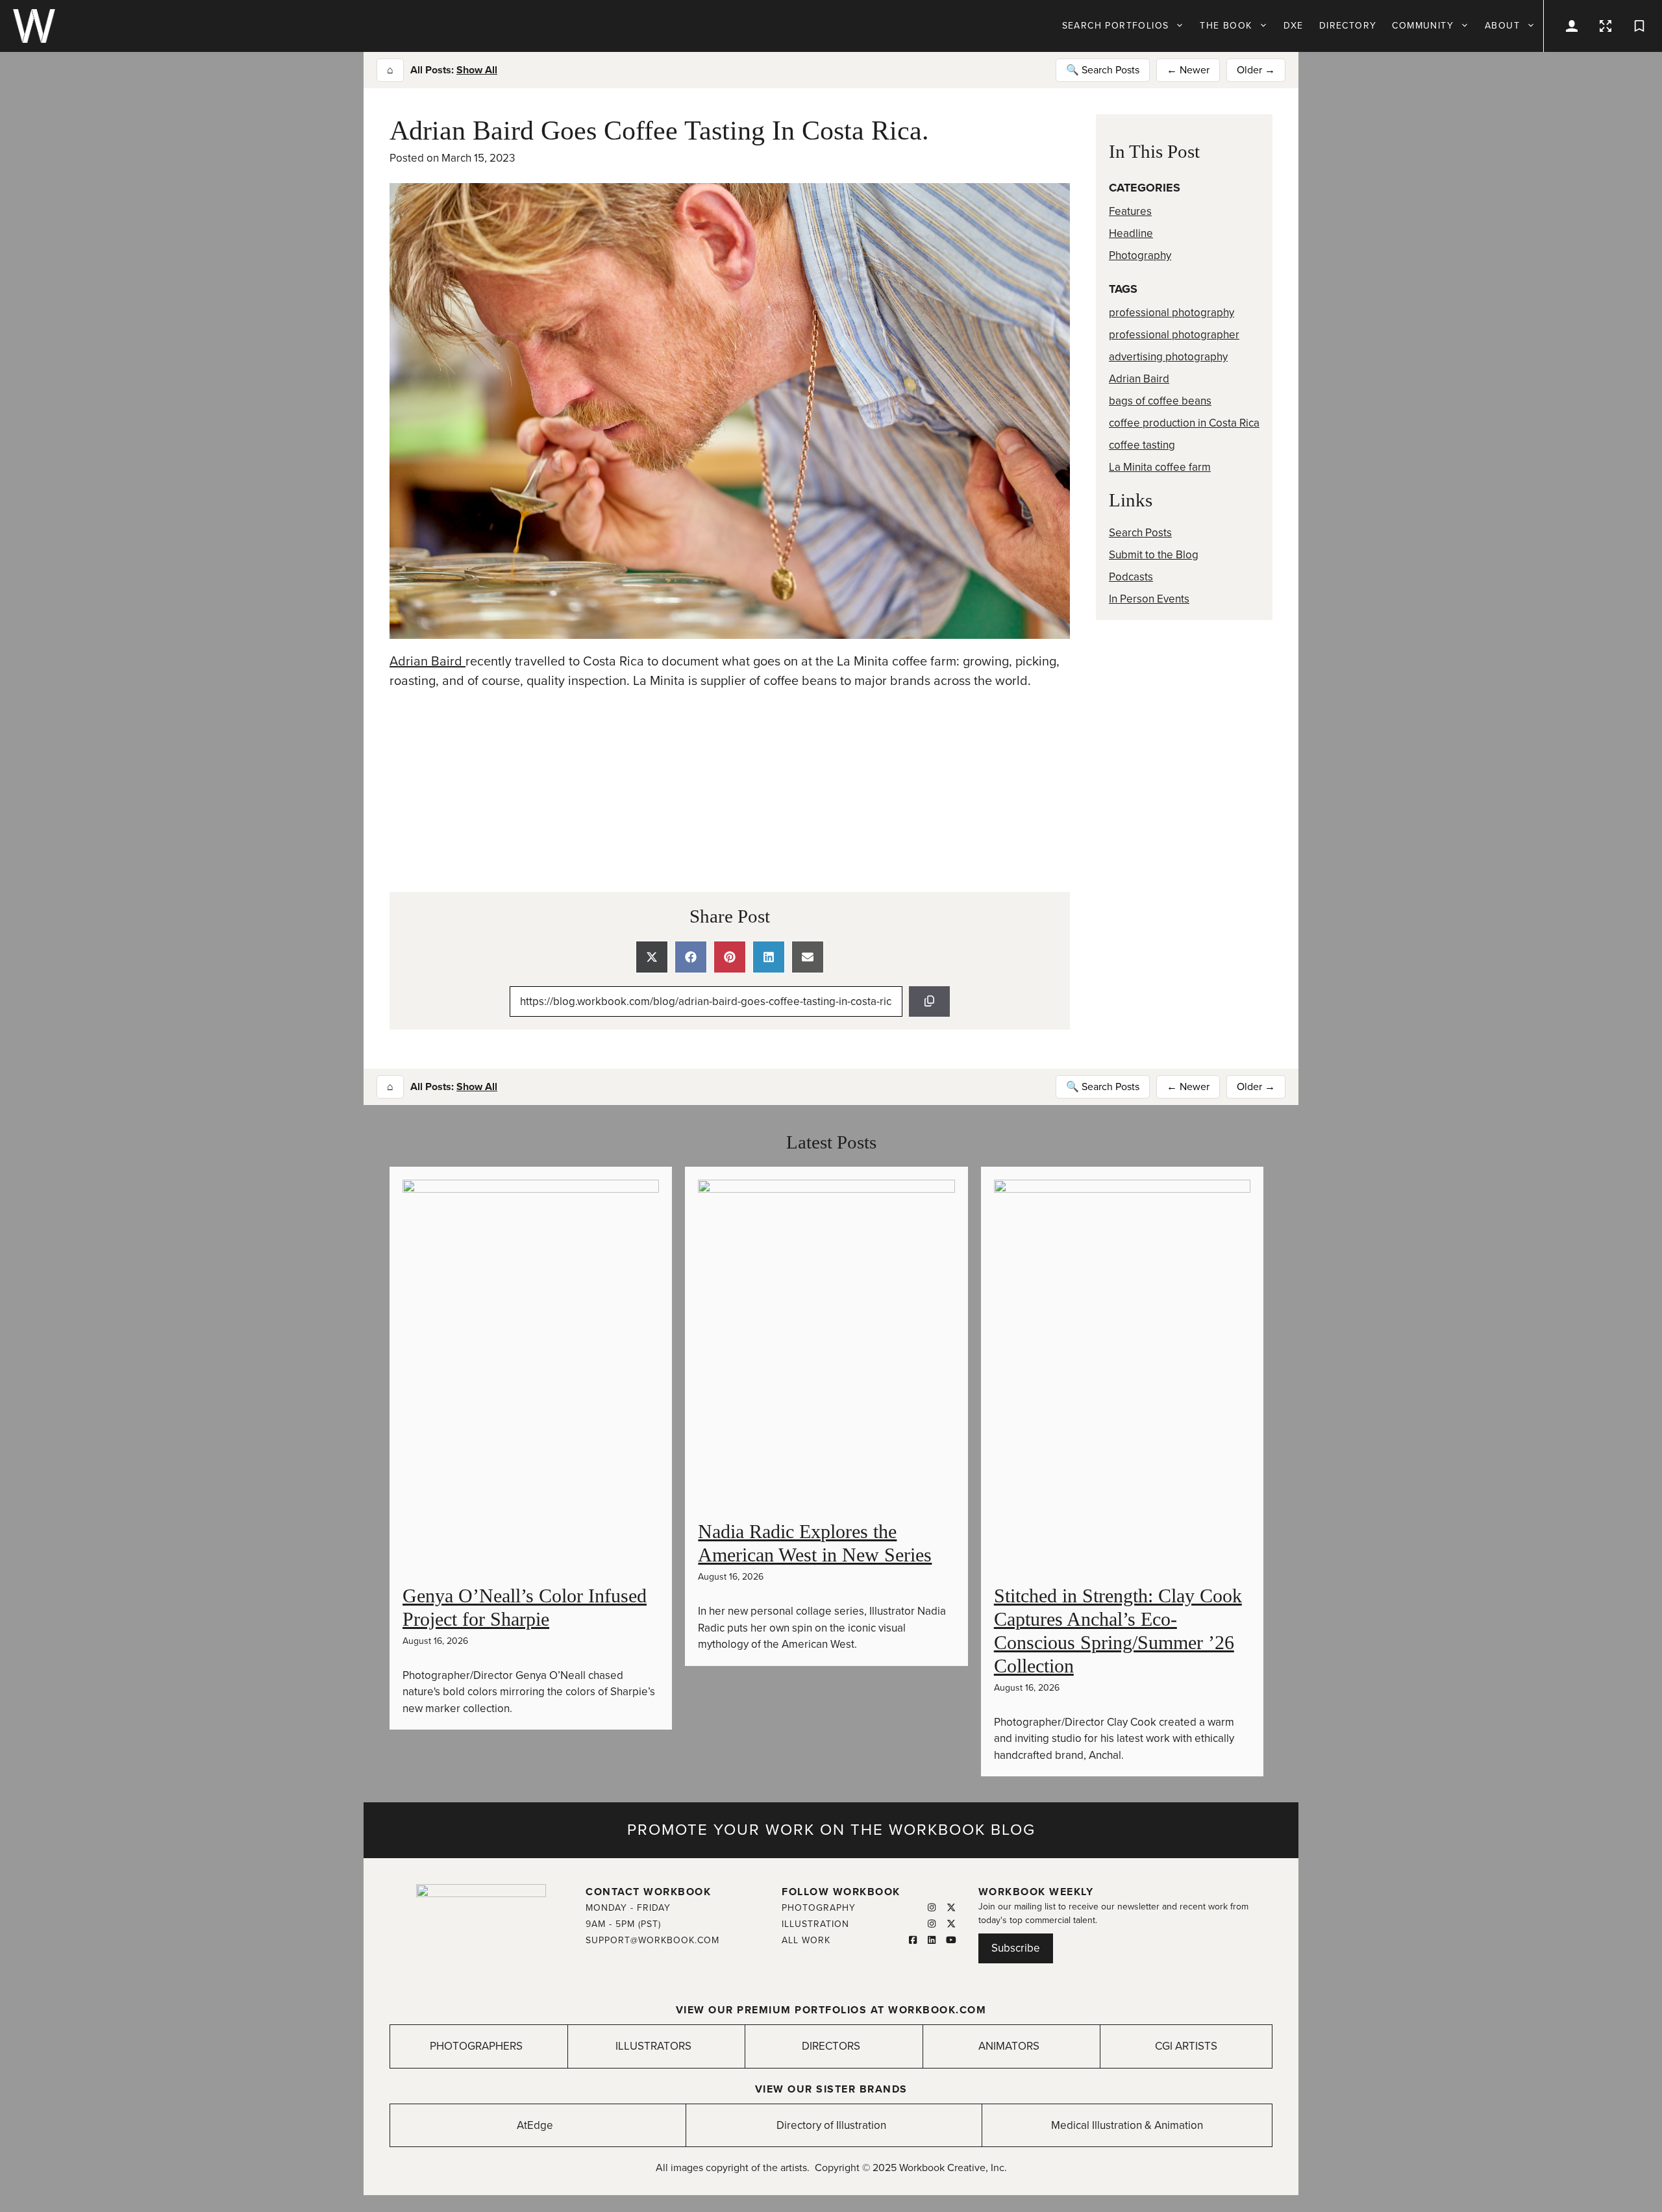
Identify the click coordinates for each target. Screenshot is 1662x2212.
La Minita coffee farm (1160, 467)
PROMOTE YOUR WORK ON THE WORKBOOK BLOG (831, 1830)
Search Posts (1140, 533)
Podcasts (1131, 577)
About (1502, 26)
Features (1130, 211)
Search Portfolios (1116, 26)
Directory (1348, 26)
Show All (477, 70)
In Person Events (1149, 599)
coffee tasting (1142, 445)
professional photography (1172, 313)
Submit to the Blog (1154, 555)
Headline (1131, 233)
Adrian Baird (428, 662)
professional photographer (1174, 335)
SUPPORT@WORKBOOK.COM (652, 1940)
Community (1423, 26)
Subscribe (1016, 1948)
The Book (1226, 26)
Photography (1140, 255)
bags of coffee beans (1160, 401)
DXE (1294, 26)
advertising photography (1168, 357)
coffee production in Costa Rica (1184, 423)
